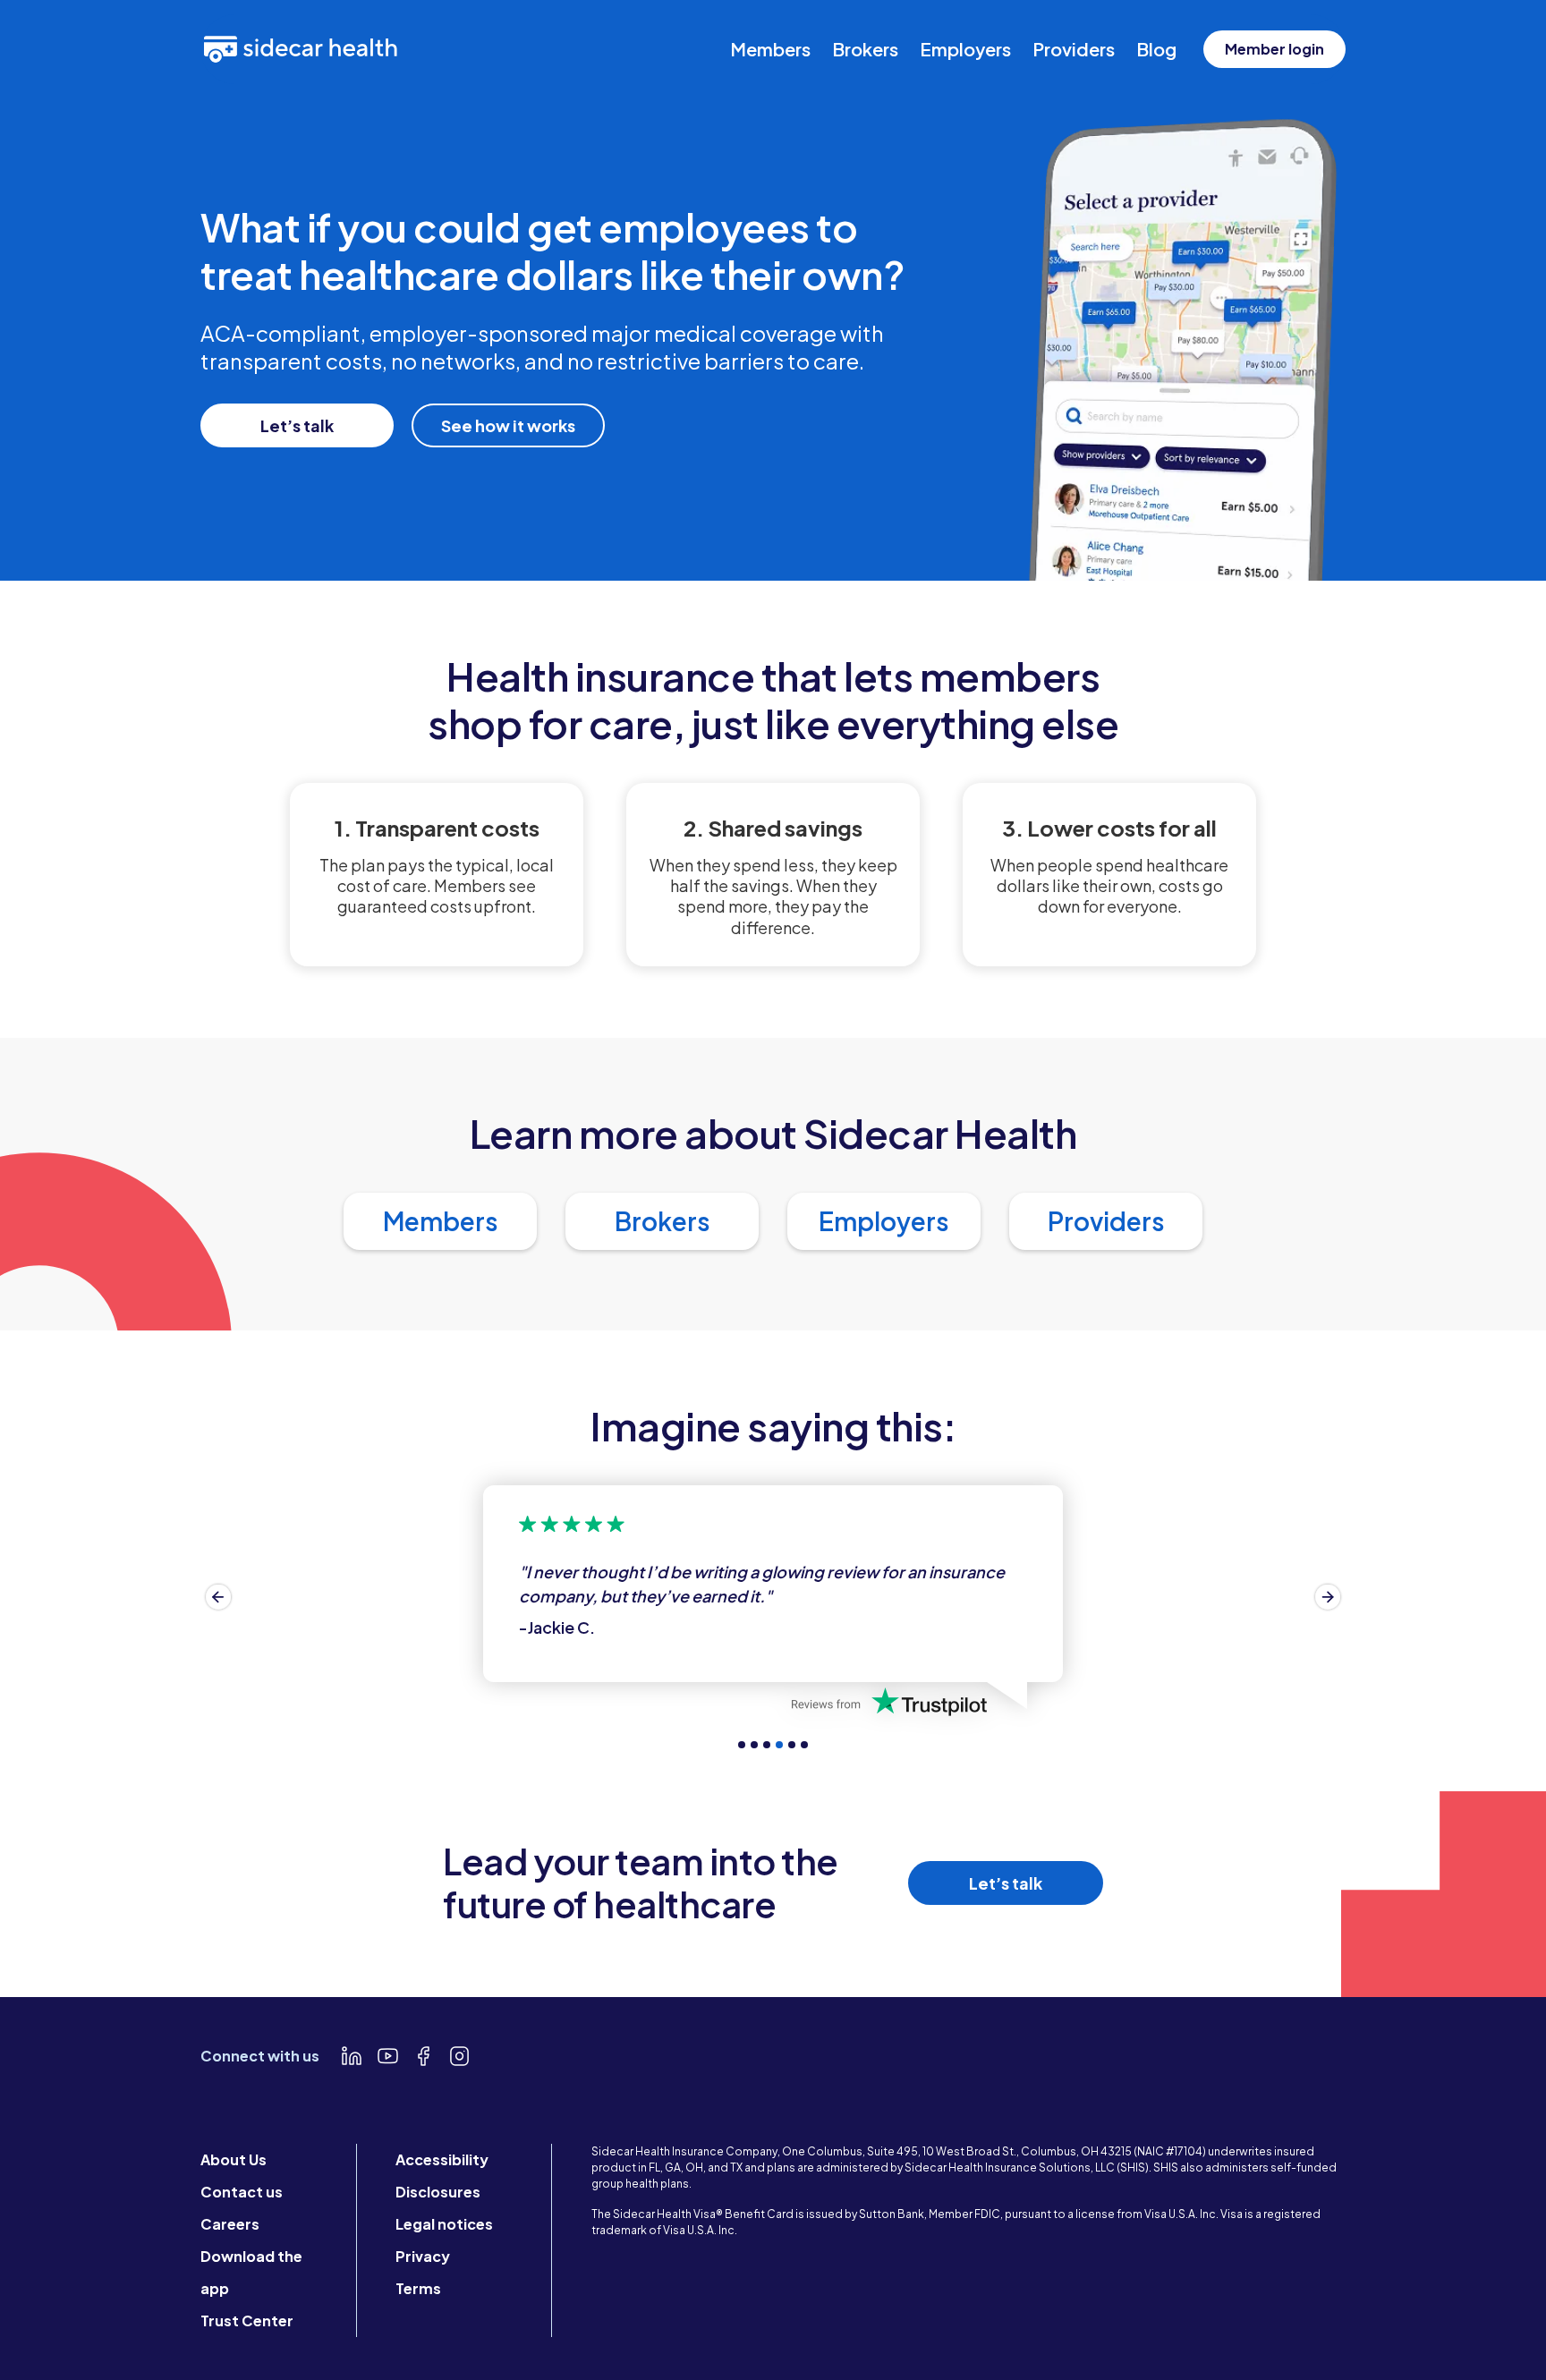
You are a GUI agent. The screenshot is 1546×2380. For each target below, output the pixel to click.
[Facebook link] (423, 2056)
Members (770, 49)
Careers (230, 2224)
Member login (1274, 49)
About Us (234, 2159)
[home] (301, 49)
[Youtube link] (387, 2056)
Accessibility (442, 2159)
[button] (218, 1598)
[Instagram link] (459, 2056)
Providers (1074, 49)
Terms (418, 2288)
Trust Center (247, 2320)
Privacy (423, 2256)
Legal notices (444, 2224)
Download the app (251, 2272)
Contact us (242, 2192)
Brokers (865, 49)
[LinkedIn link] (352, 2056)
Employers (965, 49)
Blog (1156, 49)
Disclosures (438, 2192)
